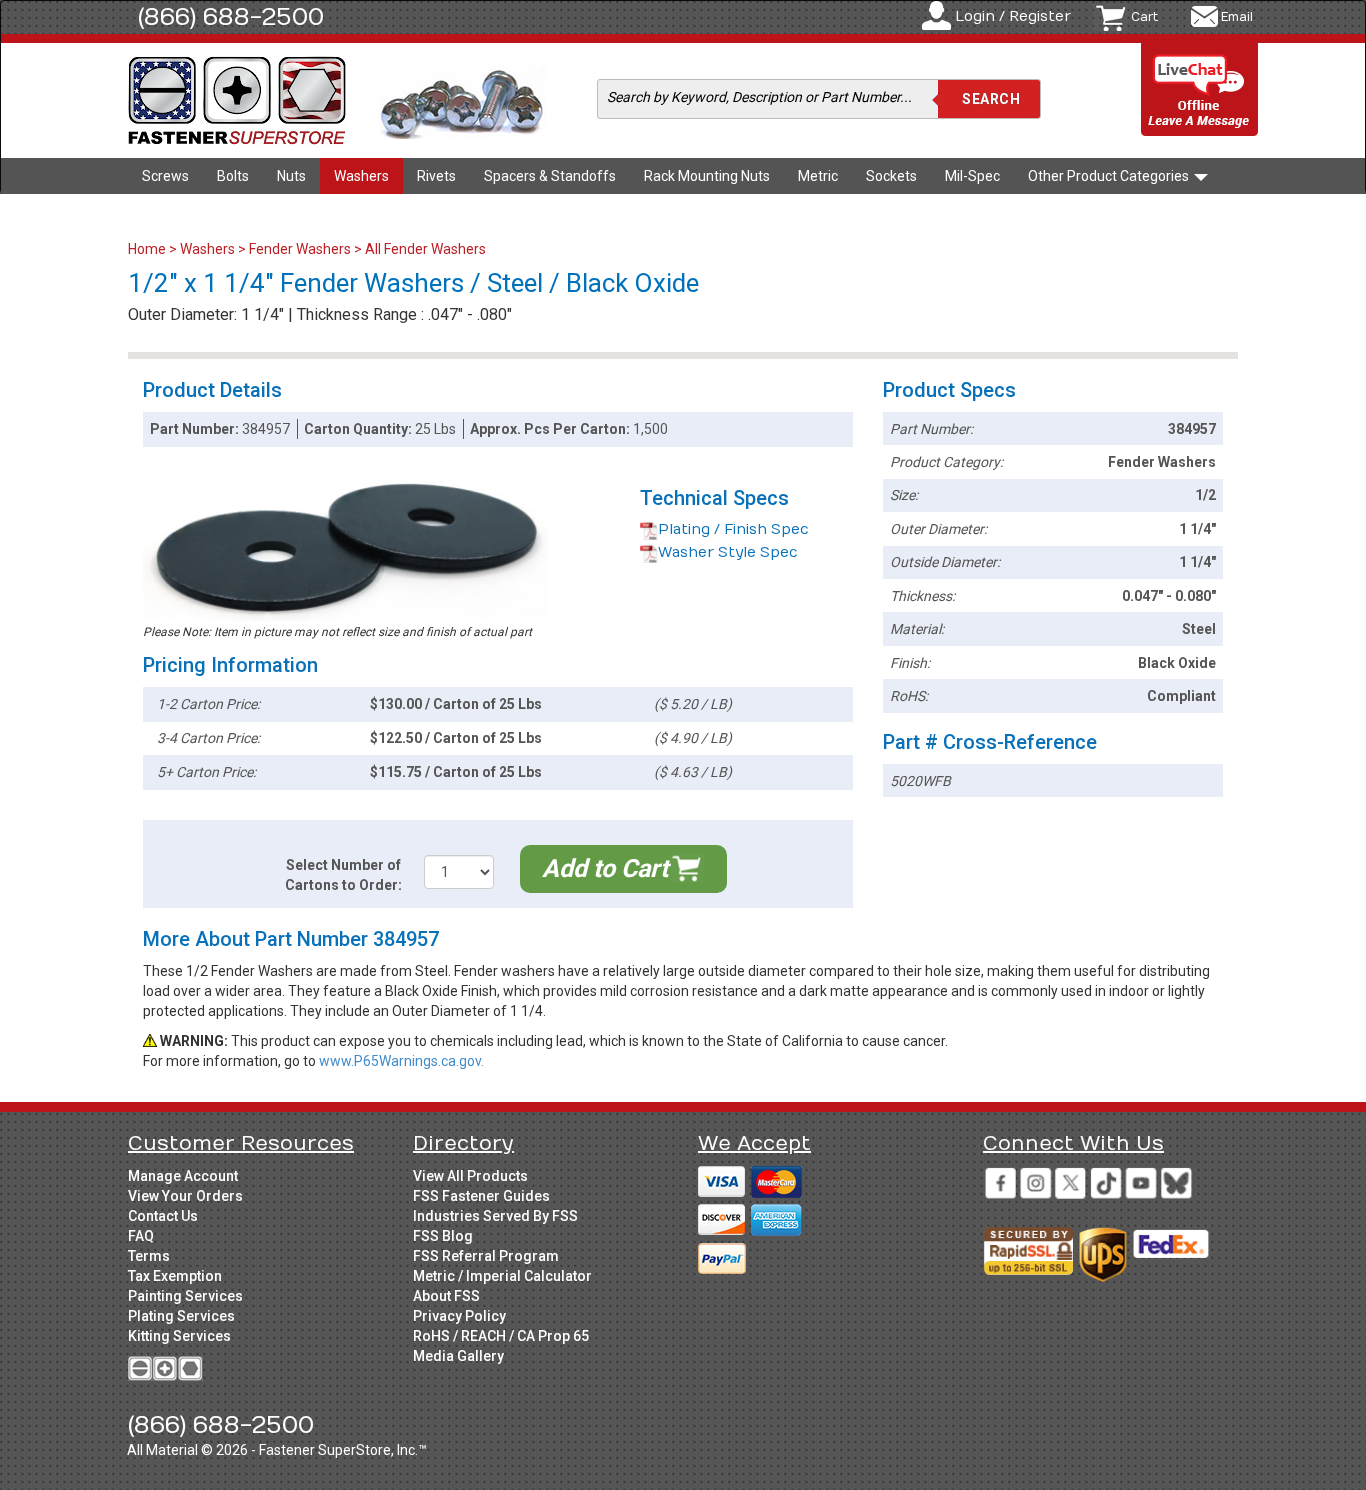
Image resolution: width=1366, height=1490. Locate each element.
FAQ (141, 1236)
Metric (818, 176)
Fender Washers (300, 249)
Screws (165, 176)
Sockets (891, 176)
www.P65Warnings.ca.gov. (401, 1061)
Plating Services (181, 1316)
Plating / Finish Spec (733, 529)
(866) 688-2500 (231, 17)
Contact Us (163, 1216)
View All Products (470, 1176)
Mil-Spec (972, 176)
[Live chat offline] (1200, 90)
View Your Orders (185, 1196)
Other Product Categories (1110, 176)
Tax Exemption (175, 1276)
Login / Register (1013, 16)
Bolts (233, 176)
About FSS (446, 1296)
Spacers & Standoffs (550, 176)
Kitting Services (179, 1336)
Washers (361, 176)
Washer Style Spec (728, 552)
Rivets (436, 176)
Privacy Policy (459, 1316)
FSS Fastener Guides (481, 1196)
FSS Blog (443, 1236)
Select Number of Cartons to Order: (343, 875)
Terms (149, 1256)
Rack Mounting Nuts (707, 176)
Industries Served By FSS (495, 1216)
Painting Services (185, 1296)
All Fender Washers (425, 249)
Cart (1144, 17)
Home (148, 249)
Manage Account (183, 1176)
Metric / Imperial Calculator (502, 1276)
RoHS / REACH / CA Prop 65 (501, 1336)
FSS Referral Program (486, 1256)
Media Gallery (458, 1356)
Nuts (291, 176)
